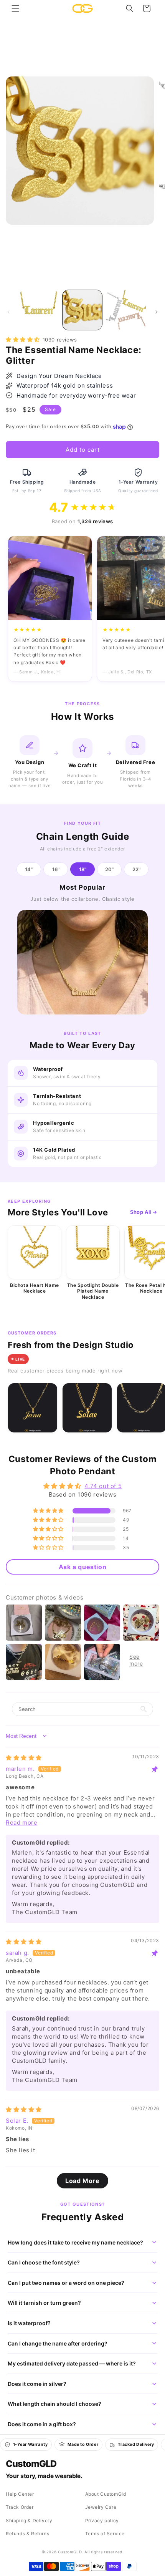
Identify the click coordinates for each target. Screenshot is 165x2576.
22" (136, 869)
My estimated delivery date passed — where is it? (72, 2363)
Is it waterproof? (29, 2323)
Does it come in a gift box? (42, 2424)
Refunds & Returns (27, 2534)
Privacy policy (102, 2520)
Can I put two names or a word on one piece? (66, 2283)
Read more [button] (21, 1823)
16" (56, 869)
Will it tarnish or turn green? (44, 2303)
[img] (24, 1758)
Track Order (20, 2507)
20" (109, 869)
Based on (82, 521)
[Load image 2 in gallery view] (82, 310)
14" (29, 869)
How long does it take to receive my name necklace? (75, 2242)
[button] (15, 8)
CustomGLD (31, 2464)
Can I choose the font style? (44, 2262)
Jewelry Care (101, 2507)
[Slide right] (157, 312)
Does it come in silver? (37, 2384)
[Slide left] (8, 312)
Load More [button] (82, 2181)
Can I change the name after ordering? (58, 2343)
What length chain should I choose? (54, 2404)
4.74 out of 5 (103, 1486)
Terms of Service (105, 2534)
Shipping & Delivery (29, 2520)
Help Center (20, 2494)
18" (83, 869)
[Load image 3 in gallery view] (126, 310)
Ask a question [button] (82, 1567)
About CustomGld (106, 2494)
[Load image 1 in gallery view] (39, 310)
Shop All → (144, 1212)
